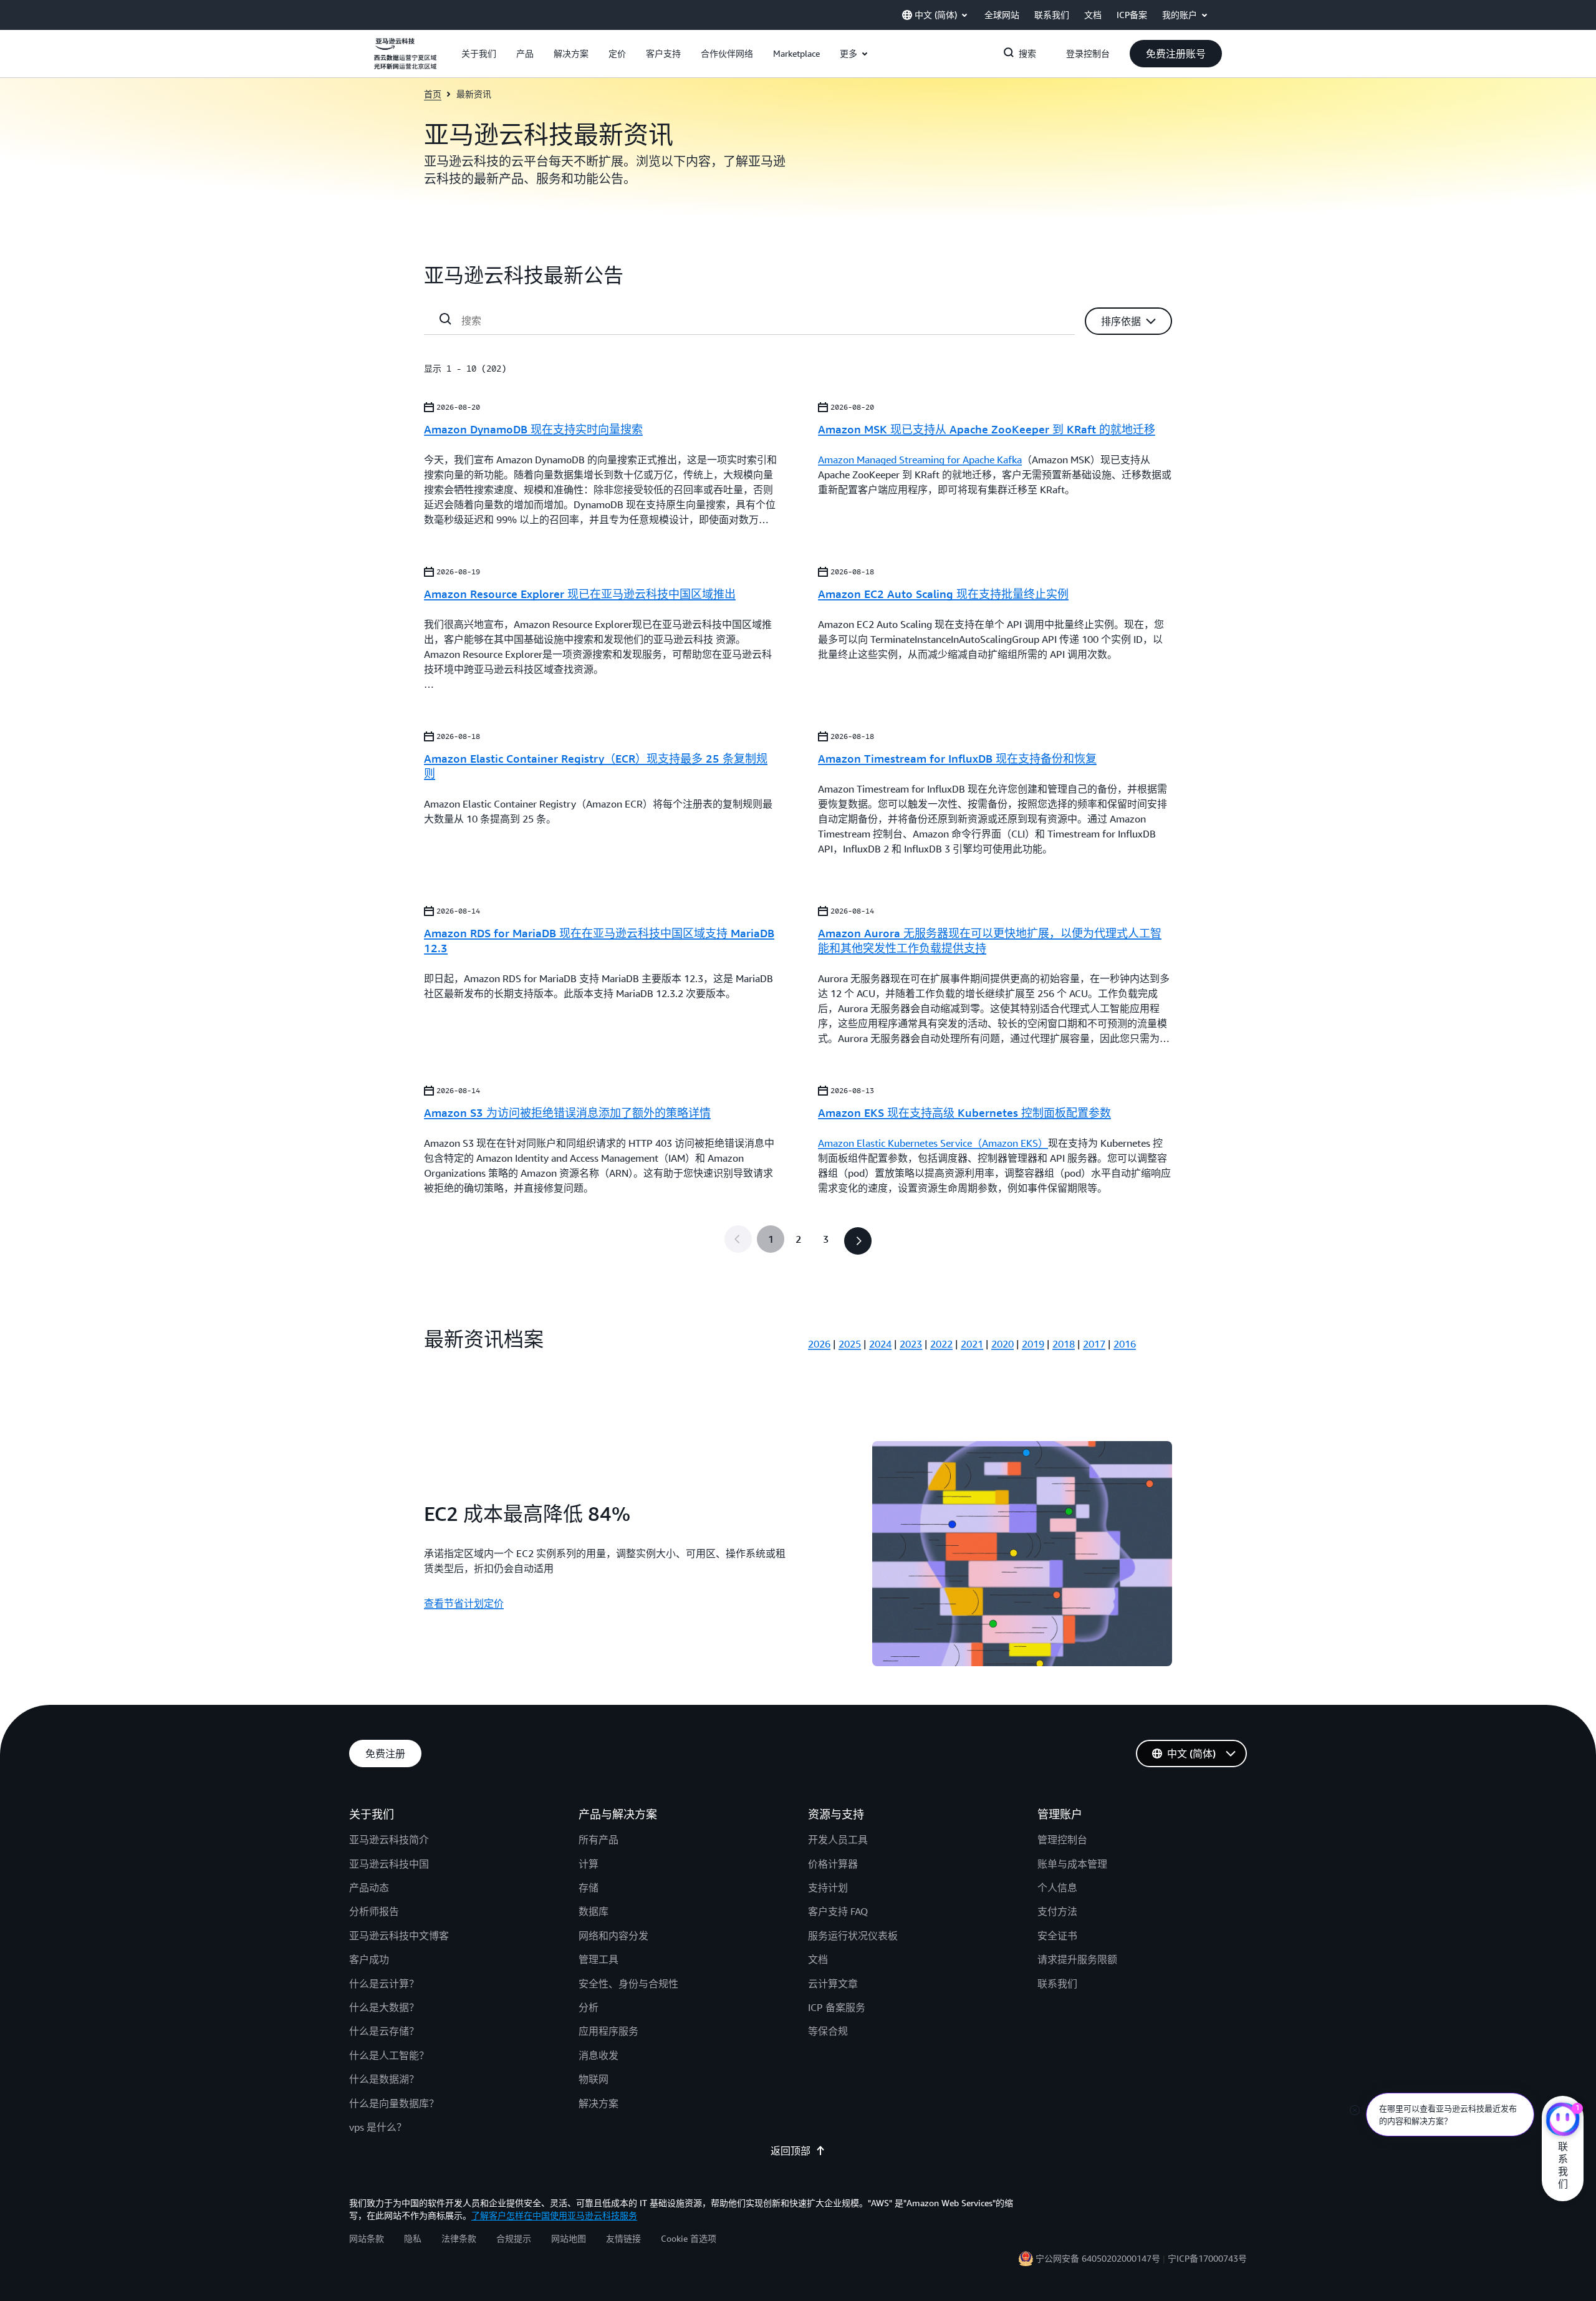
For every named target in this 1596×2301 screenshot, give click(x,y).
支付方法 (1057, 1911)
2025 (850, 1344)
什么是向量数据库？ (394, 2103)
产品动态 (369, 1888)
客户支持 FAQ (838, 1911)
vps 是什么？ (378, 2127)
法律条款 (459, 2238)
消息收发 (598, 2055)
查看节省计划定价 (464, 1603)
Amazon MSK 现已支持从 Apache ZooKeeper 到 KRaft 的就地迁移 (987, 429)
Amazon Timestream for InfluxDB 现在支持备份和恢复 (957, 758)
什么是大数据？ (384, 2007)
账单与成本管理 (1072, 1864)
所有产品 (598, 1840)
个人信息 (1057, 1888)
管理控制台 (1062, 1840)
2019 (1033, 1344)
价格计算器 (833, 1864)
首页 (433, 94)
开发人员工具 (838, 1840)
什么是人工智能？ (389, 2055)
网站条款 (367, 2238)
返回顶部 (791, 2151)
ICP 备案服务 (837, 2007)
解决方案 (598, 2103)
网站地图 (569, 2238)
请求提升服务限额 (1077, 1959)
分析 (589, 2007)
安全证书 (1057, 1936)
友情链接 (623, 2238)
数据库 (594, 1911)
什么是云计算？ (384, 1984)
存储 (589, 1888)
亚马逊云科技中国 (389, 1864)
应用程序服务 (608, 2031)
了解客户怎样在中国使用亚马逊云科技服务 (554, 2215)
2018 (1064, 1344)
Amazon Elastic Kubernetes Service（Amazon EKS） (933, 1143)
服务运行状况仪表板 (853, 1936)
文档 (818, 1959)
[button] (479, 54)
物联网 (594, 2079)
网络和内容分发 (613, 1936)
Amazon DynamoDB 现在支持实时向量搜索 (533, 429)
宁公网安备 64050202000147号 (1098, 2258)
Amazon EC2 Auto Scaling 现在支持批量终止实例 (943, 594)
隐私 (413, 2238)
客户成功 (369, 1959)
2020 (1002, 1344)
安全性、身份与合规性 (628, 1984)
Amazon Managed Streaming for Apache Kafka (920, 460)
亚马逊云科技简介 (389, 1840)
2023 (911, 1344)
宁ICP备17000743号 (1207, 2258)
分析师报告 (374, 1911)
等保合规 (828, 2031)
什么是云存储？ (384, 2031)
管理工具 (598, 1959)
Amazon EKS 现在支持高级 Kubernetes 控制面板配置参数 (964, 1112)
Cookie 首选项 (689, 2238)
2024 (880, 1344)
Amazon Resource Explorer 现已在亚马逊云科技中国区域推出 (580, 594)
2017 (1094, 1344)
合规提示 (514, 2238)
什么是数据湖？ (384, 2079)
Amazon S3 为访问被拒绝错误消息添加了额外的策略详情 (567, 1112)
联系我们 (1057, 1984)
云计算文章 (833, 1984)
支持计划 (828, 1888)
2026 (819, 1344)
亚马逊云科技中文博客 (399, 1936)
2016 (1125, 1344)
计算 (589, 1864)
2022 (941, 1344)
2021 (972, 1344)
